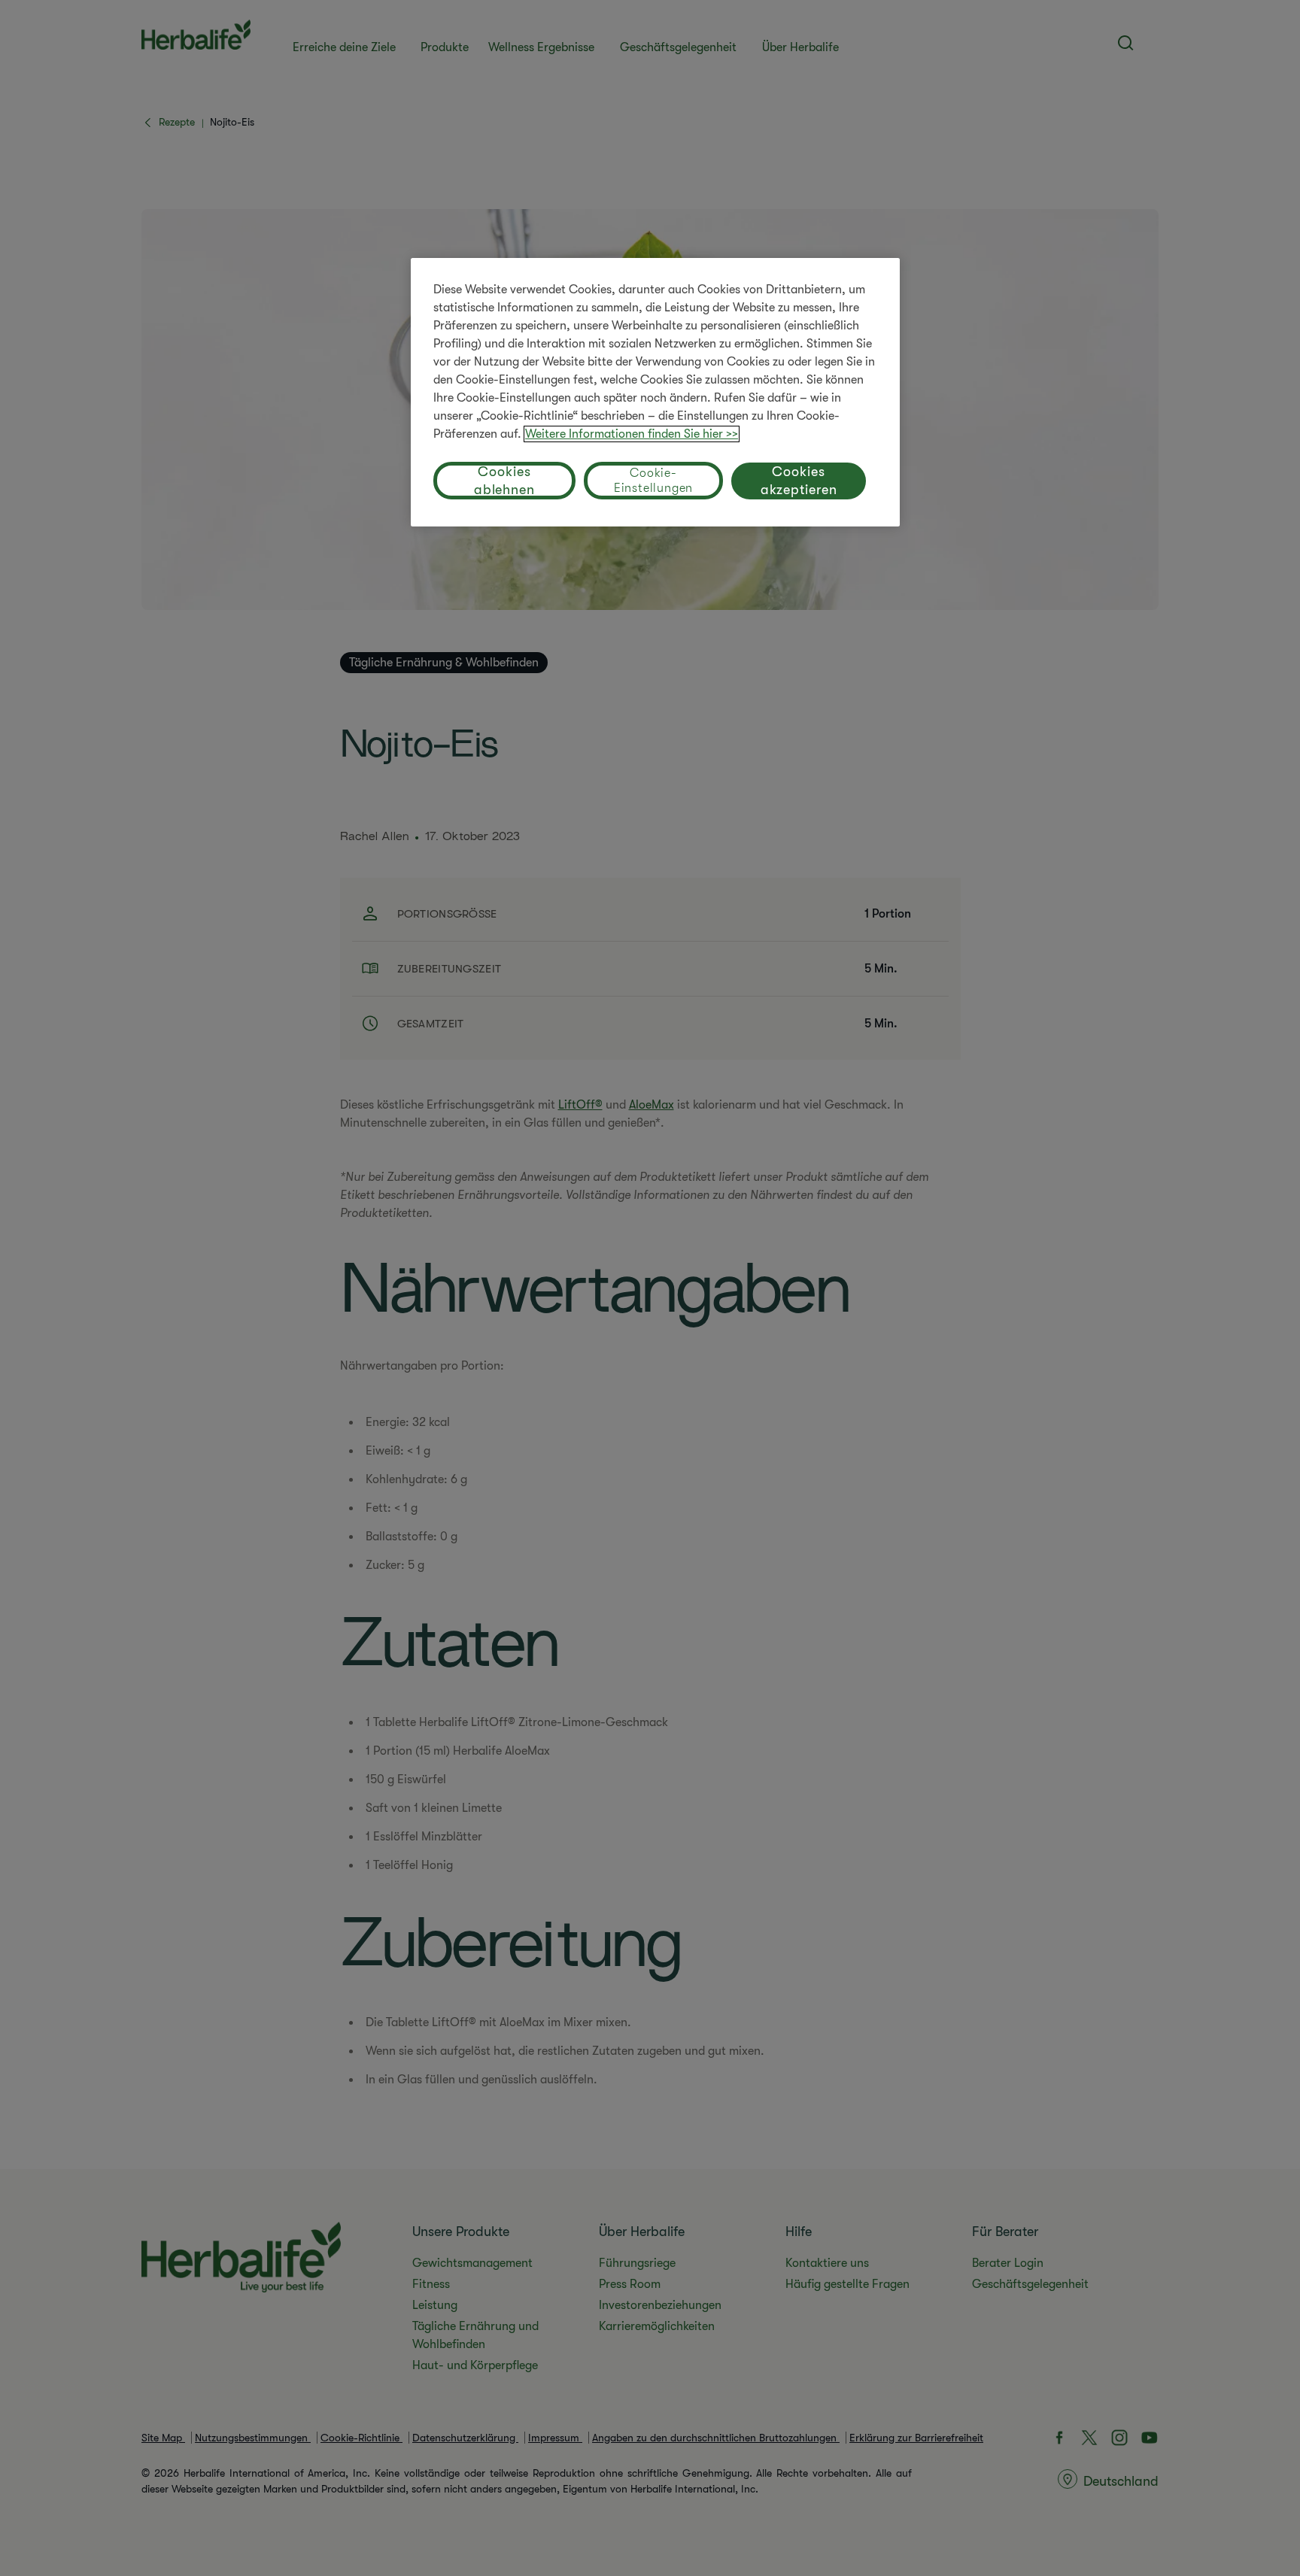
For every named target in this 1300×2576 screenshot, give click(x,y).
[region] (655, 392)
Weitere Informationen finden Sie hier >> (632, 434)
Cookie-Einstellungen (653, 481)
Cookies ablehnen (504, 481)
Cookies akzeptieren (799, 481)
